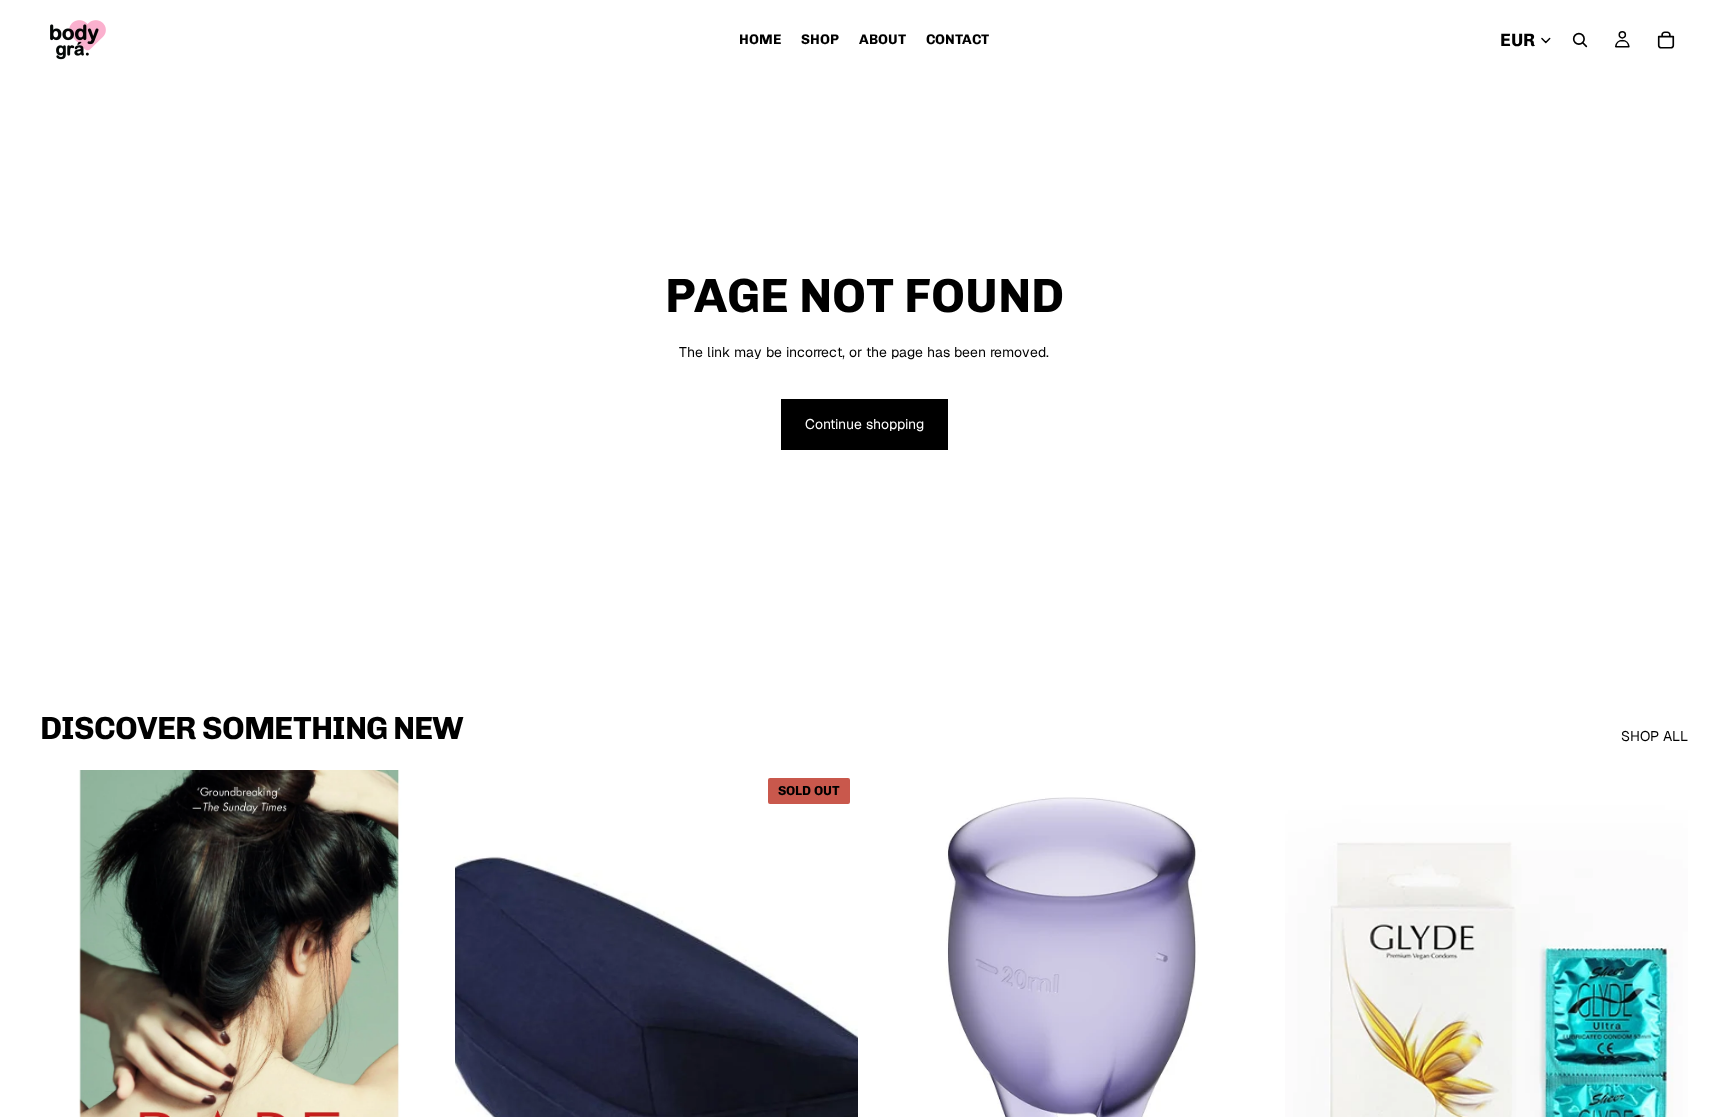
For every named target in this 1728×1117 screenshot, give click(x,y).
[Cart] (1666, 40)
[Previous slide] (485, 1022)
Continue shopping (864, 424)
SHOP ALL (1654, 736)
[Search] (1580, 40)
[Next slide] (828, 1022)
